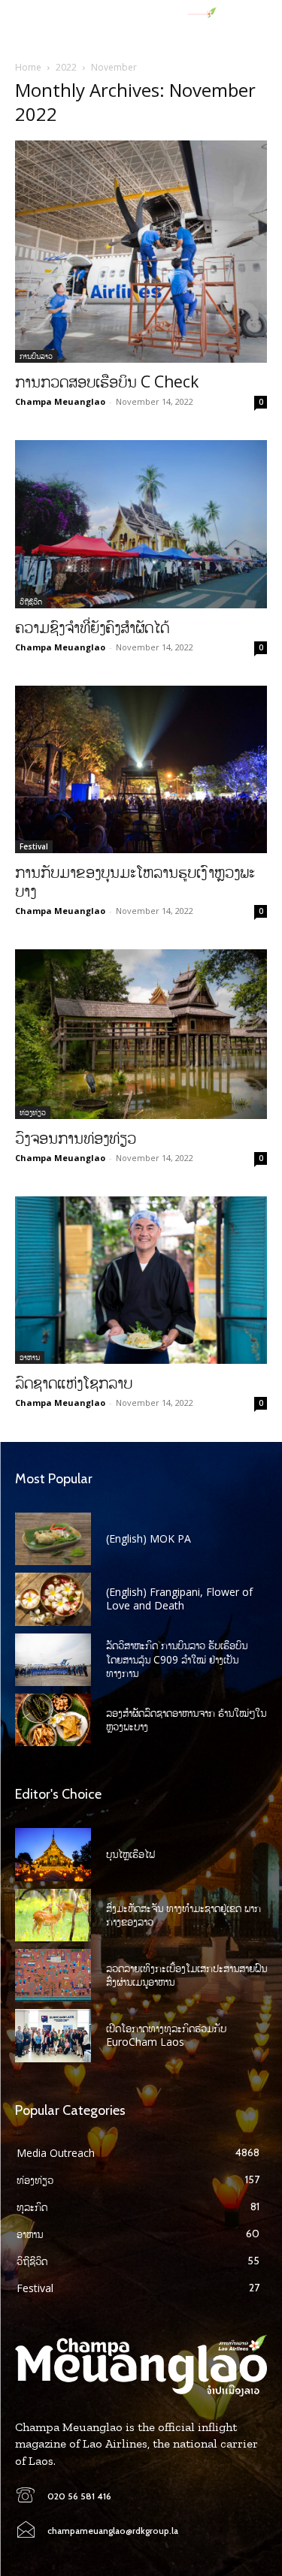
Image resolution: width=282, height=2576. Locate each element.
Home (28, 67)
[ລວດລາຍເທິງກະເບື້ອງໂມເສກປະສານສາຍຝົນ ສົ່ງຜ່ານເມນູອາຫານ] (53, 1975)
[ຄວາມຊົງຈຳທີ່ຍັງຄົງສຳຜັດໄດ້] (141, 524)
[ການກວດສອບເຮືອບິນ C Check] (141, 252)
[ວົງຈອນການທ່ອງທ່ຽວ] (141, 1034)
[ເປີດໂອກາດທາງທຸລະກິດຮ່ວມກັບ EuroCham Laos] (53, 2035)
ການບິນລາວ (36, 356)
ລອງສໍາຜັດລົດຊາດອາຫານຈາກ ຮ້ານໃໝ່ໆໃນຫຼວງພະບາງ (186, 1719)
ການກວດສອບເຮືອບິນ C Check (107, 382)
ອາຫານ (30, 1357)
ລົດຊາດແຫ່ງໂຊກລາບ (74, 1383)
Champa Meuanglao (60, 401)
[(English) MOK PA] (53, 1539)
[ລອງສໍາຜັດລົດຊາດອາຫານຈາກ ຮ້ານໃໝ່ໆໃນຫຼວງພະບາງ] (53, 1720)
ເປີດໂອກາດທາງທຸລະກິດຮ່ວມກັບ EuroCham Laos (166, 2035)
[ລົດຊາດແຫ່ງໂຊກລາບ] (141, 1280)
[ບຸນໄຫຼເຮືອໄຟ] (53, 1854)
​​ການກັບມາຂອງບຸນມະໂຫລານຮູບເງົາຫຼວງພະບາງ (135, 881)
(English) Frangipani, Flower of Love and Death (179, 1599)
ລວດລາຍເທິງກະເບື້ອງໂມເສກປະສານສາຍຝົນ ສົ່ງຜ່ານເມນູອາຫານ (186, 1975)
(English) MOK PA (149, 1538)
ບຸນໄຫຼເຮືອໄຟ (130, 1854)
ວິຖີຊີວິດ (31, 602)
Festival (34, 846)
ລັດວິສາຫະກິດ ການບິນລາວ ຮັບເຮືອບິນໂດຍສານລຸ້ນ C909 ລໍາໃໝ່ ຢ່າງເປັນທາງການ (177, 1659)
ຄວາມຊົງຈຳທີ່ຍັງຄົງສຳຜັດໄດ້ (92, 627)
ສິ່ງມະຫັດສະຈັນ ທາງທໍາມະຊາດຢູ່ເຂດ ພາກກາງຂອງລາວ (183, 1915)
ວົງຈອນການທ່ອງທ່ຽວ (76, 1138)
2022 (66, 67)
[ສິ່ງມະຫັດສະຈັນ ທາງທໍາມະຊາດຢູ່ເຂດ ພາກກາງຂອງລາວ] (53, 1915)
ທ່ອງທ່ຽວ (33, 1112)
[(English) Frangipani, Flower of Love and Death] (53, 1599)
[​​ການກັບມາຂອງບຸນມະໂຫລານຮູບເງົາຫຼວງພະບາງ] (141, 769)
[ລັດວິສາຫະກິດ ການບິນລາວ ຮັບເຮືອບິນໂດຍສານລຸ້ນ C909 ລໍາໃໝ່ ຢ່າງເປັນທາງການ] (53, 1660)
